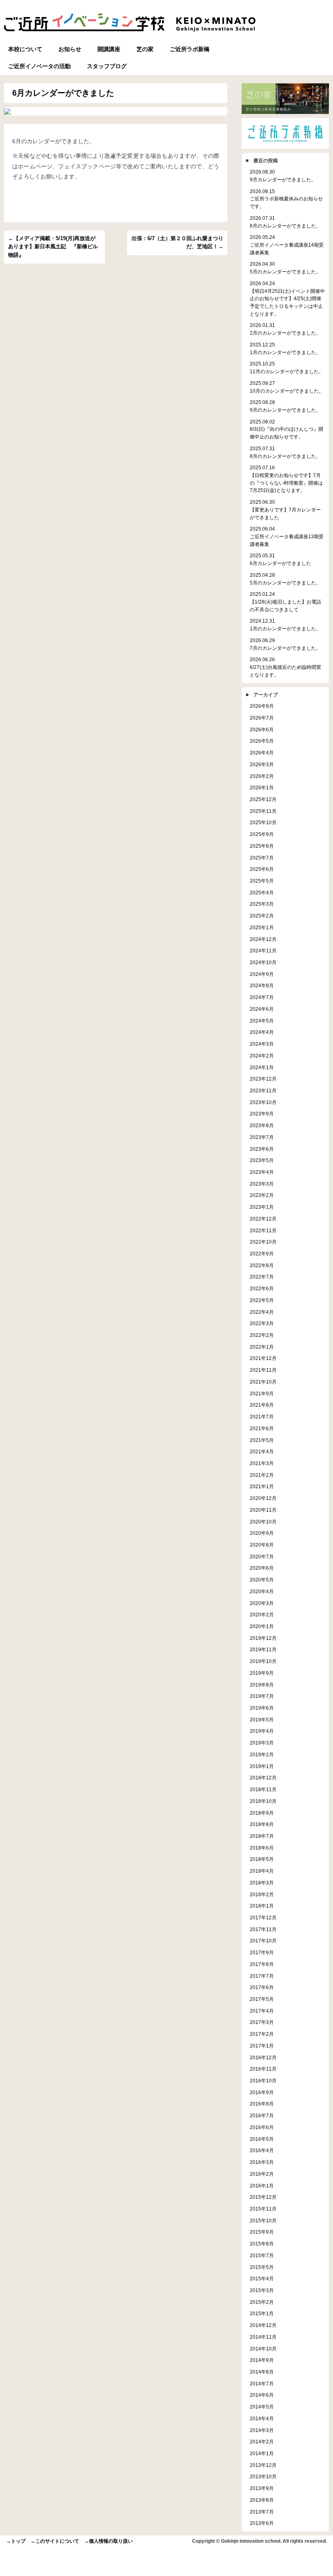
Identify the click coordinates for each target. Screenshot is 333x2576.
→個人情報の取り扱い (108, 2541)
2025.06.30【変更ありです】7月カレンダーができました (285, 509)
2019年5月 (262, 1720)
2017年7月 (262, 1976)
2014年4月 (262, 2418)
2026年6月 (262, 729)
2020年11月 (263, 1510)
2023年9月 (262, 1114)
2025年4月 (262, 893)
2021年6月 (262, 1428)
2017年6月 (262, 1987)
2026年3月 (262, 764)
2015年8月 (262, 2244)
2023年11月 (263, 1090)
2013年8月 (262, 2500)
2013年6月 (262, 2523)
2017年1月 (262, 2046)
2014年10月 (263, 2349)
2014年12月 (263, 2325)
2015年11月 (263, 2209)
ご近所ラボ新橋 (190, 49)
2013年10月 (263, 2476)
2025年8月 (262, 846)
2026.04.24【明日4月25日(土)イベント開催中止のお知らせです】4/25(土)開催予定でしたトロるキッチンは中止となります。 (287, 299)
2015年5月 (262, 2267)
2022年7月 (262, 1277)
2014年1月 (262, 2453)
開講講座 (109, 49)
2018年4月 (262, 1871)
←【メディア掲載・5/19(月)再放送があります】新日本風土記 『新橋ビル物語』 (53, 247)
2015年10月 (263, 2220)
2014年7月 (262, 2384)
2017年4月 (262, 2011)
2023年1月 (262, 1207)
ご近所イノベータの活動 (39, 66)
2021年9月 (262, 1393)
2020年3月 (262, 1603)
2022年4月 (262, 1312)
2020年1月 (262, 1626)
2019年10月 (263, 1661)
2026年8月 (262, 706)
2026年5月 (262, 741)
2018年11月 (263, 1789)
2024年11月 (263, 951)
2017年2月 (262, 2034)
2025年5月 (262, 881)
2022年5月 (262, 1300)
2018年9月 (262, 1813)
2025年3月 (262, 904)
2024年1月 (262, 1067)
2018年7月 (262, 1836)
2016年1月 (262, 2186)
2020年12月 (263, 1498)
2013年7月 (262, 2512)
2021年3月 (262, 1463)
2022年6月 (262, 1288)
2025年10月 (263, 822)
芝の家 (145, 49)
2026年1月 (262, 787)
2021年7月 (262, 1417)
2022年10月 (263, 1242)
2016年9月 (262, 2092)
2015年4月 (262, 2278)
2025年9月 (262, 834)
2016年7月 (262, 2115)
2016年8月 (262, 2104)
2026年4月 (262, 753)
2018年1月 (262, 1906)
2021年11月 (263, 1370)
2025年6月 (262, 869)
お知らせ (70, 49)
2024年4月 (262, 1032)
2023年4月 (262, 1172)
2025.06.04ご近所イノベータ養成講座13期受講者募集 (287, 536)
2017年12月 (263, 1917)
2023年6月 (262, 1149)
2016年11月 (263, 2069)
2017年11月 (263, 1929)
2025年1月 (262, 927)
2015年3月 (262, 2290)
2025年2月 (262, 916)
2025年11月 (263, 811)
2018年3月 (262, 1883)
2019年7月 (262, 1696)
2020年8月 (262, 1545)
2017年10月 (263, 1941)
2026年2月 (262, 776)
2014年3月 (262, 2430)
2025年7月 (262, 858)
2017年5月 (262, 1999)
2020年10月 (263, 1522)
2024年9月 (262, 974)
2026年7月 (262, 718)
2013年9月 (262, 2488)
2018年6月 (262, 1848)
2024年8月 (262, 985)
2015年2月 (262, 2302)
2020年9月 (262, 1533)
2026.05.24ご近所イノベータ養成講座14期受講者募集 (287, 245)
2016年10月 (263, 2081)
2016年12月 (263, 2057)
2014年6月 (262, 2395)
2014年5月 (262, 2407)
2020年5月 (262, 1580)
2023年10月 (263, 1102)
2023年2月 (262, 1195)
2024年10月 (263, 962)
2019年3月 (262, 1743)
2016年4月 (262, 2150)
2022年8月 (262, 1265)
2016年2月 (262, 2174)
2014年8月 (262, 2372)
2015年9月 (262, 2232)
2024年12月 (263, 939)
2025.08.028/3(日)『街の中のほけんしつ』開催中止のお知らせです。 (287, 429)
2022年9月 (262, 1254)
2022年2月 (262, 1335)
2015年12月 (263, 2197)
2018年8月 (262, 1824)
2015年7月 (262, 2255)
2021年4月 (262, 1451)
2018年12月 (263, 1778)
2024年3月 (262, 1044)
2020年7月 (262, 1557)
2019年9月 (262, 1673)
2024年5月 (262, 1021)
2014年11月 (263, 2337)
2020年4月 (262, 1591)
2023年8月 (262, 1125)
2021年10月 (263, 1382)
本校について (25, 49)
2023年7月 (262, 1137)
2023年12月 (263, 1079)
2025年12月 (263, 799)
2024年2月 (262, 1056)
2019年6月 (262, 1708)
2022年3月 (262, 1323)
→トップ (16, 2541)
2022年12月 (263, 1219)
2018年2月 (262, 1894)
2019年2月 (262, 1754)
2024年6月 (262, 1009)
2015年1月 (262, 2313)
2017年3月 (262, 2022)
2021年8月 (262, 1405)
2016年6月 (262, 2127)
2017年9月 (262, 1952)
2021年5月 (262, 1440)
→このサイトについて (55, 2541)
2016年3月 (262, 2162)
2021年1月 (262, 1486)
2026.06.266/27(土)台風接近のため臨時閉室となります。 (285, 667)
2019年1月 (262, 1766)
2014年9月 (262, 2360)
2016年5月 (262, 2139)
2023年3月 (262, 1184)
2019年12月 (263, 1638)
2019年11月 (263, 1649)
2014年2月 (262, 2442)
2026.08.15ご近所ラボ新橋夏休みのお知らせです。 (286, 199)
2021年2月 (262, 1475)
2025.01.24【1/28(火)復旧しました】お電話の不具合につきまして (285, 602)
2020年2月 (262, 1615)
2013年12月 (263, 2465)
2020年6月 (262, 1568)
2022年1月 (262, 1347)
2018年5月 (262, 1859)
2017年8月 (262, 1964)
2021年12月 (263, 1358)
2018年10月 (263, 1801)
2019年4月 (262, 1731)
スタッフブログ (107, 66)
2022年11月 (263, 1230)
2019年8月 (262, 1685)
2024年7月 (262, 997)
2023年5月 (262, 1160)
